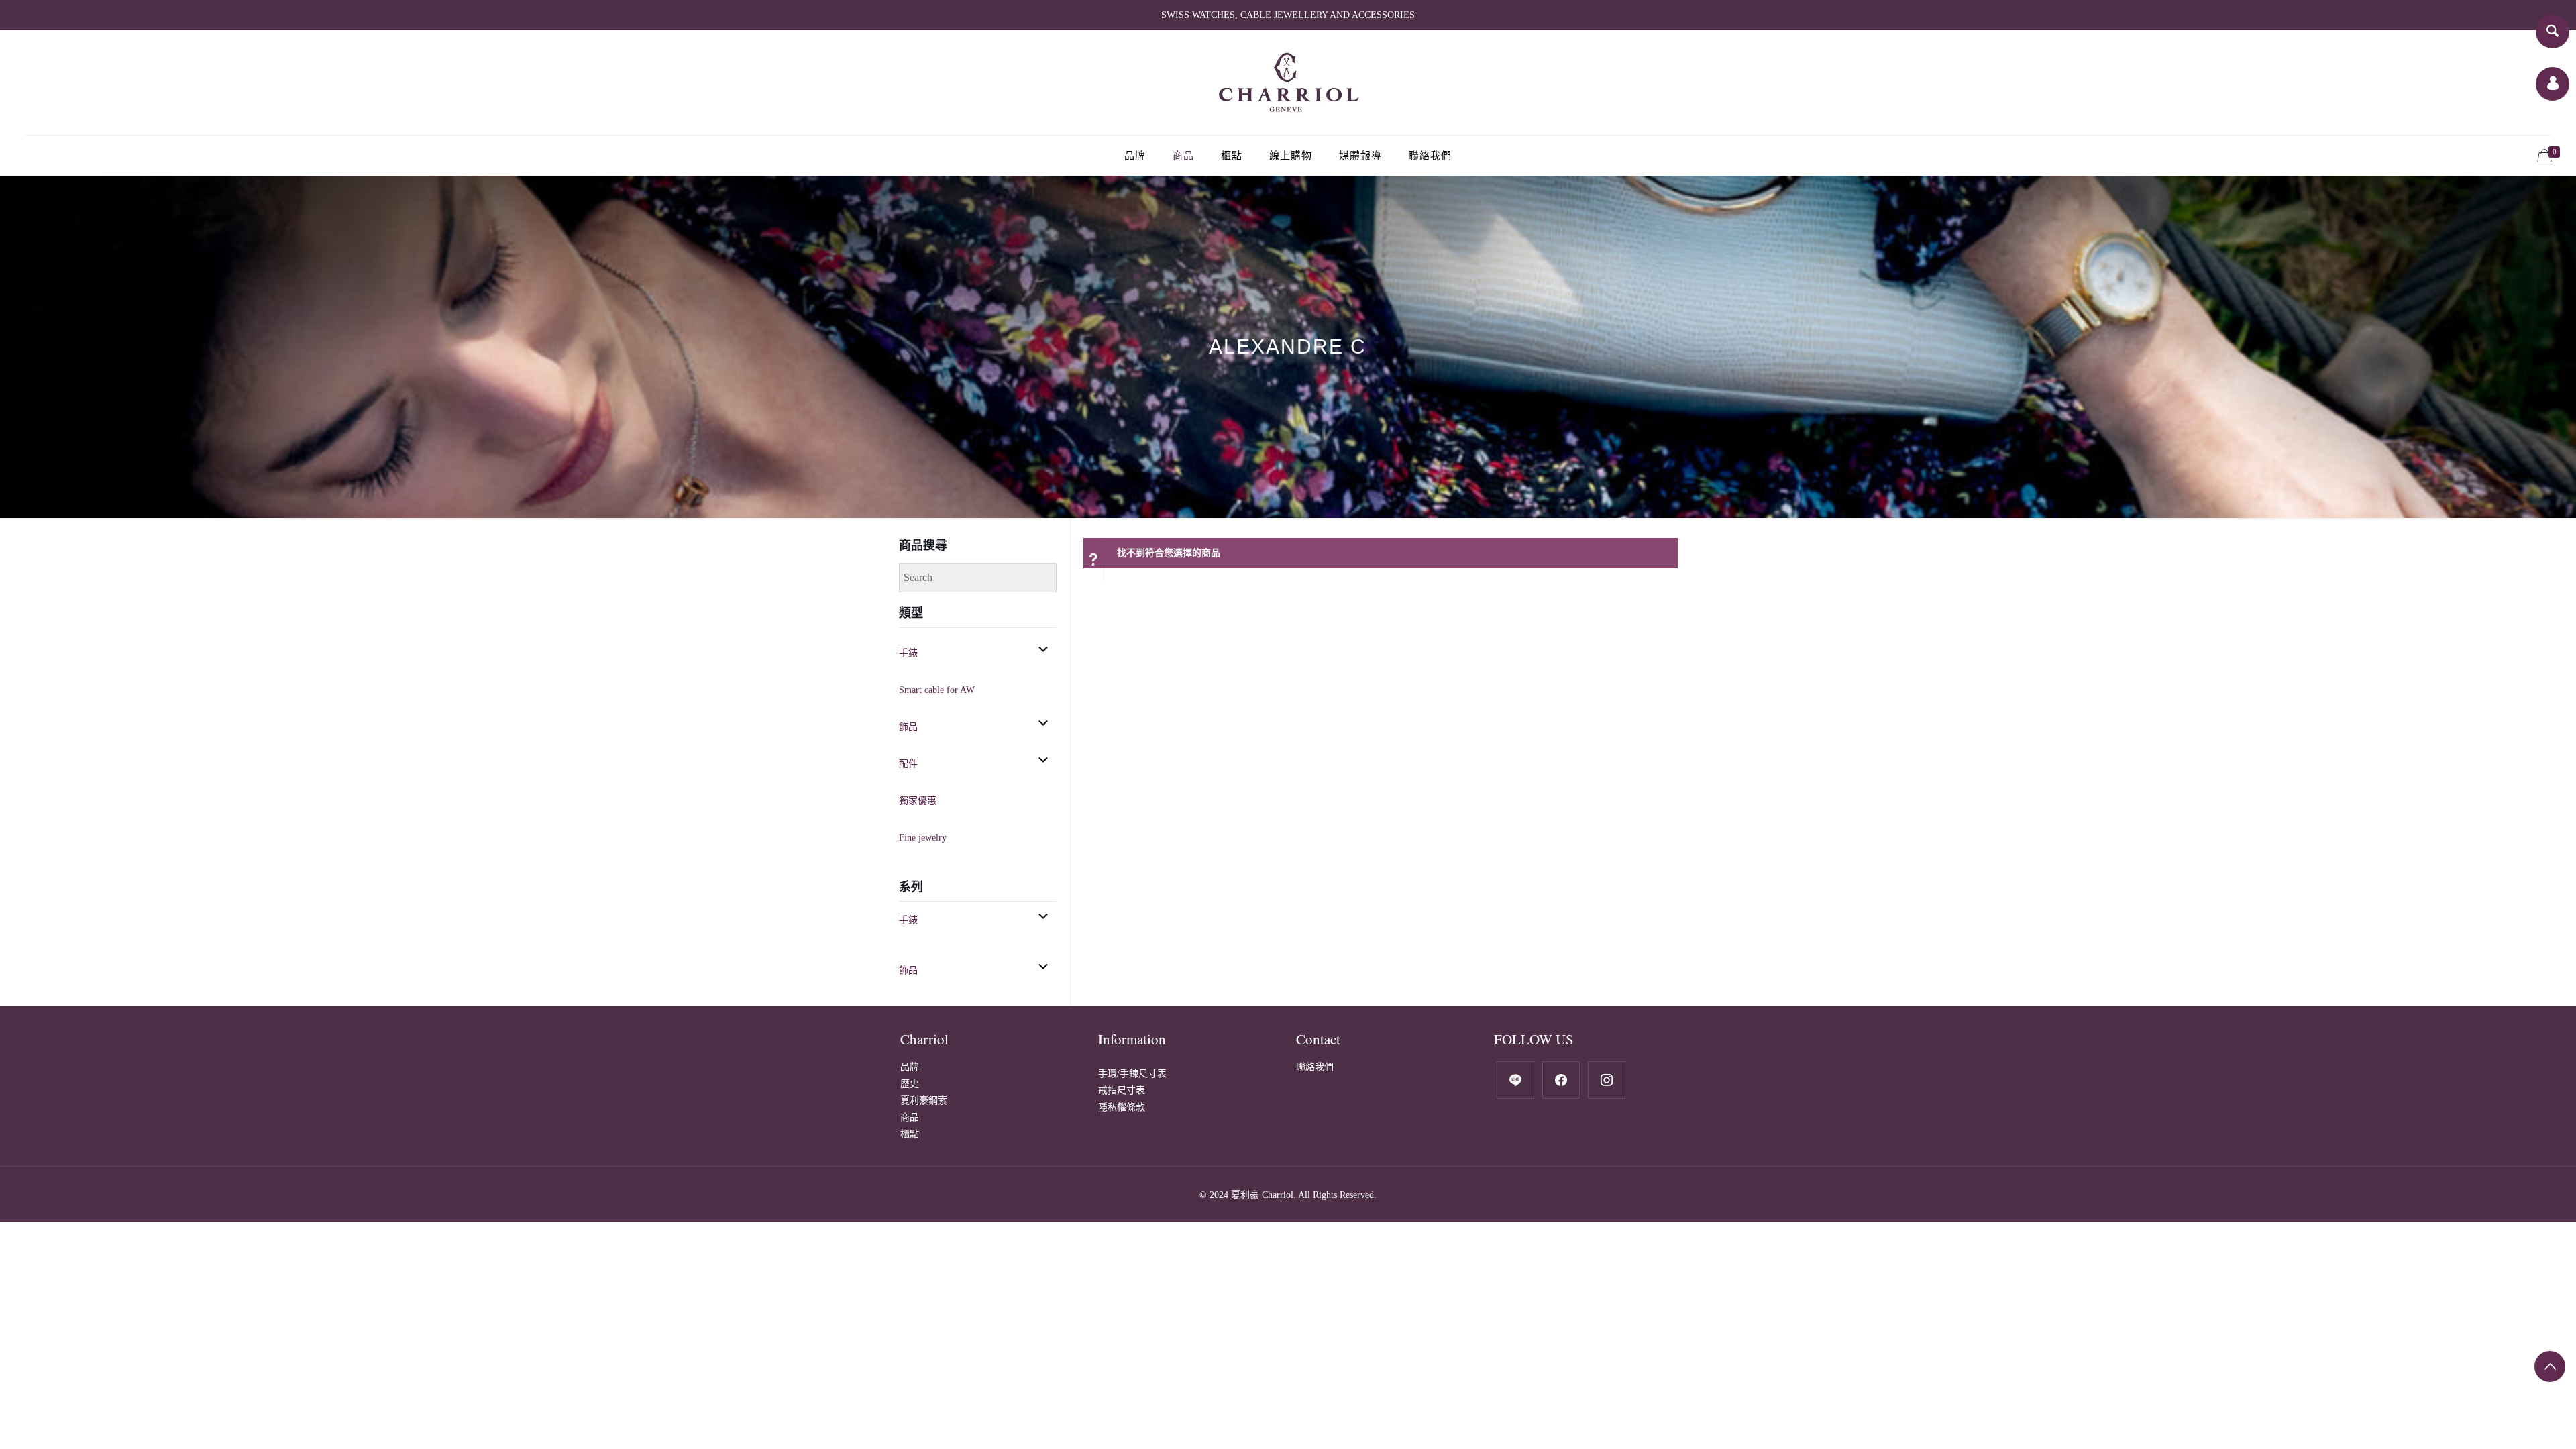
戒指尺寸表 (1122, 1090)
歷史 (910, 1084)
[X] (1561, 1079)
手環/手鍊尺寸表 (1132, 1074)
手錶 (908, 653)
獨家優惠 (918, 801)
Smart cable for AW (937, 690)
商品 (910, 1117)
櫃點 (910, 1134)
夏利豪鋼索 (924, 1101)
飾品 (908, 727)
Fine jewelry (923, 838)
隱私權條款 (1122, 1107)
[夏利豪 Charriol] (1288, 83)
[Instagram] (1607, 1079)
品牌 (910, 1067)
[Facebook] (1515, 1079)
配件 (908, 764)
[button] (1043, 649)
